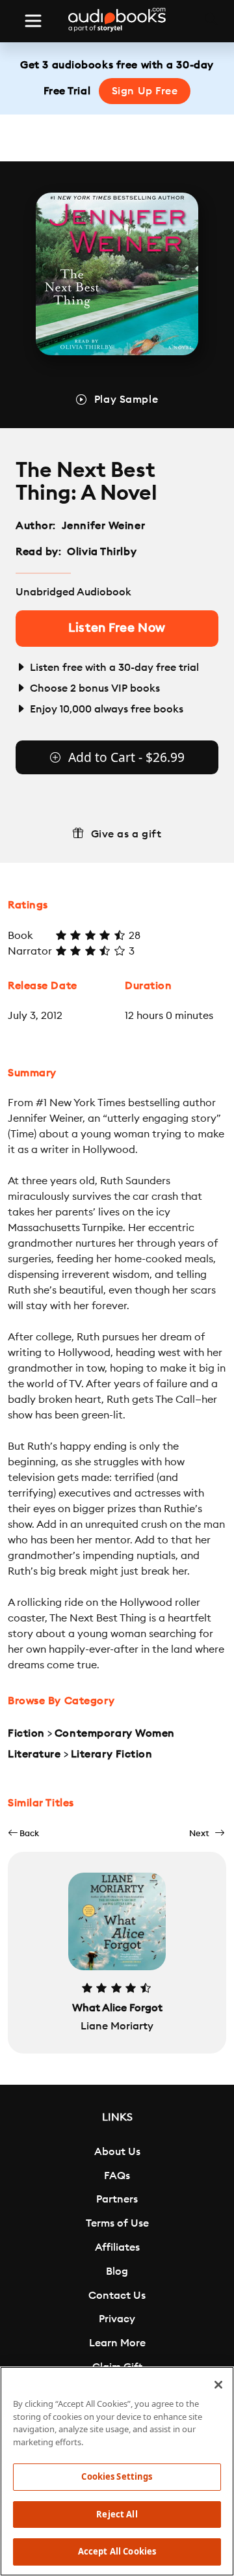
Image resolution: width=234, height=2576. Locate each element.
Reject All (117, 2514)
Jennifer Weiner (103, 526)
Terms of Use (117, 2223)
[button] (23, 1833)
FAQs (117, 2176)
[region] (117, 2471)
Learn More (117, 2343)
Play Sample (126, 400)
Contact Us (117, 2296)
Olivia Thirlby (102, 552)
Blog (117, 2271)
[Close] (218, 2385)
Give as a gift (126, 834)
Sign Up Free (145, 91)
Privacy (117, 2319)
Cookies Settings (117, 2476)
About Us (117, 2152)
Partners (117, 2199)
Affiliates (117, 2247)
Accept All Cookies (117, 2551)
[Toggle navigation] (33, 21)
